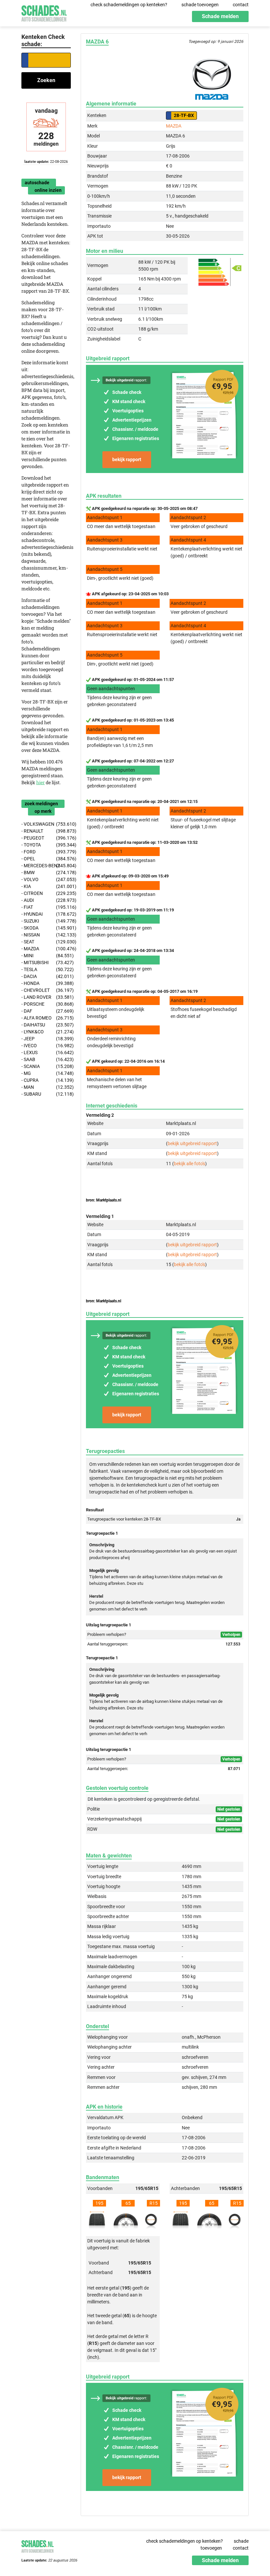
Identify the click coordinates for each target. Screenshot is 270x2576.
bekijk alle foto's (189, 1164)
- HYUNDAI (46, 914)
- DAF (46, 1011)
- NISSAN (46, 935)
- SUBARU (46, 1094)
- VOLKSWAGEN (46, 824)
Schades (44, 12)
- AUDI (46, 900)
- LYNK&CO (46, 1032)
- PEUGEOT (46, 838)
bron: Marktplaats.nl (104, 1200)
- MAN (46, 1087)
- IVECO (46, 1046)
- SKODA (46, 928)
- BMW (46, 873)
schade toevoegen (200, 5)
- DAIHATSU (46, 1025)
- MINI (46, 956)
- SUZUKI (46, 921)
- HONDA (46, 983)
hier (40, 782)
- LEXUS (46, 1052)
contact (241, 5)
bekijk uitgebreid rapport (192, 1143)
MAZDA (174, 126)
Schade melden (220, 16)
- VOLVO (46, 879)
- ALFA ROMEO (46, 1018)
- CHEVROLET (46, 990)
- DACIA (46, 976)
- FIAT (46, 907)
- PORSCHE (46, 1004)
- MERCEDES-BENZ (46, 866)
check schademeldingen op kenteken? (129, 5)
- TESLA (46, 969)
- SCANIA (46, 1066)
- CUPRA (46, 1080)
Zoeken (46, 80)
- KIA (46, 886)
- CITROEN (46, 893)
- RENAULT (46, 831)
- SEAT (46, 942)
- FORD (46, 852)
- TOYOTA (46, 845)
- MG (46, 1073)
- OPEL (46, 859)
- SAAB (46, 1059)
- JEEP (46, 1039)
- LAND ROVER (46, 997)
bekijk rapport (127, 459)
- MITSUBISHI (46, 962)
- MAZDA (46, 949)
